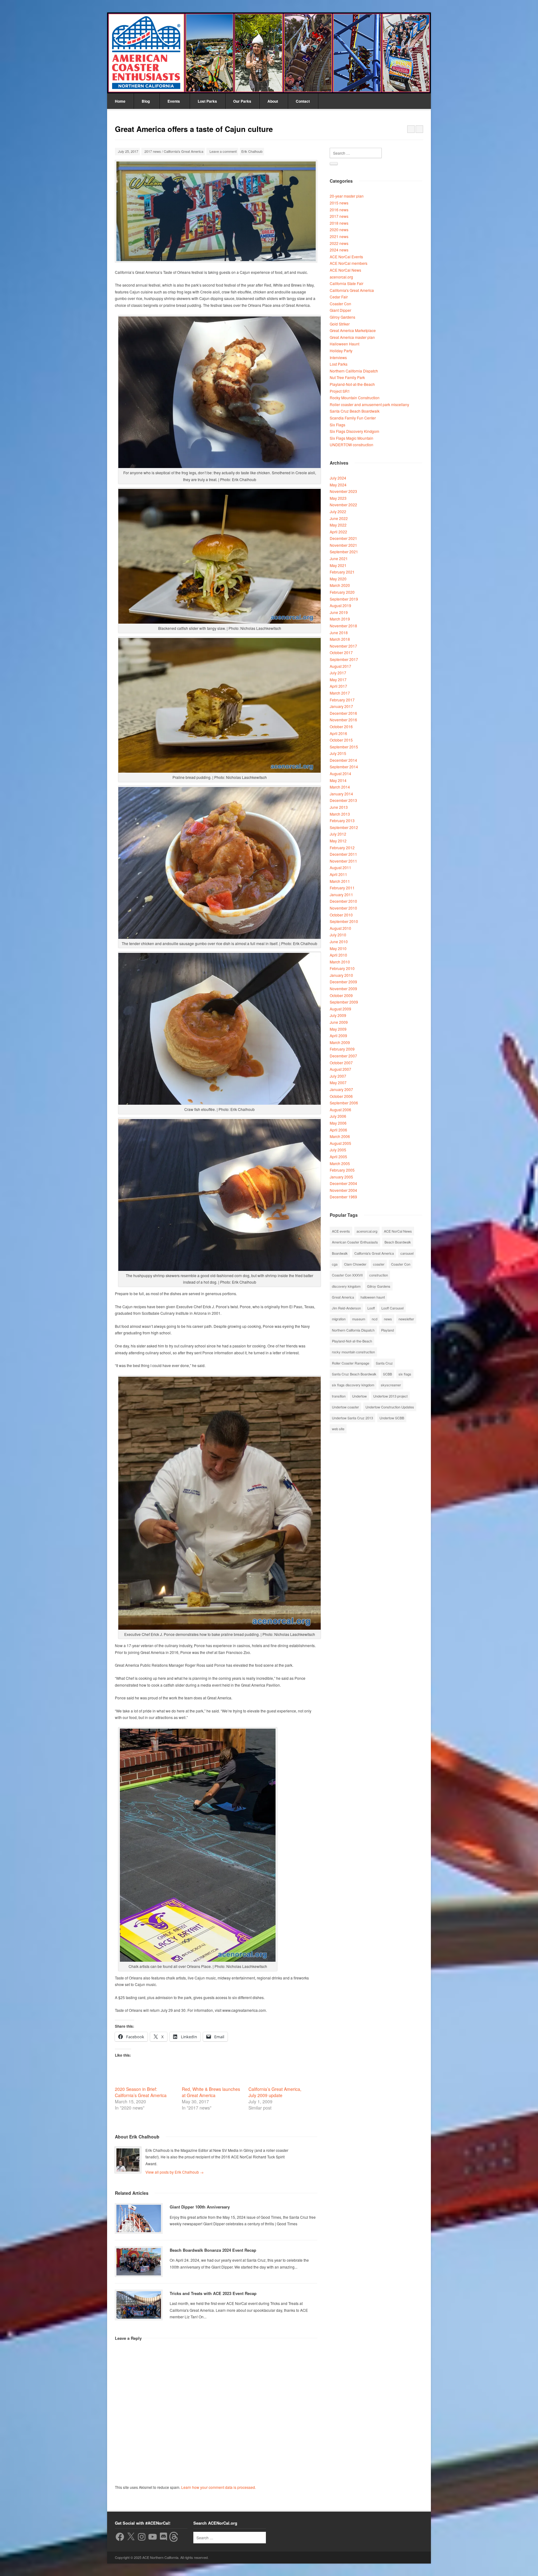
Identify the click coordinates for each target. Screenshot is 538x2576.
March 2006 (340, 1136)
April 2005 (338, 1157)
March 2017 (340, 693)
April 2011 (338, 874)
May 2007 (338, 1082)
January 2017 (341, 706)
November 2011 (343, 861)
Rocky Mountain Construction (355, 398)
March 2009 (340, 1042)
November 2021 (343, 545)
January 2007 (341, 1089)
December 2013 (343, 800)
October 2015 (341, 740)
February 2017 (342, 700)
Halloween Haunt (345, 344)
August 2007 (340, 1069)
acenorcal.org (341, 277)
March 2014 (340, 787)
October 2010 (341, 915)
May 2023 (338, 498)
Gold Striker (340, 324)
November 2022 (343, 505)
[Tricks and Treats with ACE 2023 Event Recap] (139, 2305)
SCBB (387, 1374)
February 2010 (342, 968)
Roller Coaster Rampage (351, 1363)
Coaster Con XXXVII (347, 1275)
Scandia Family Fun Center (353, 418)
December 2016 (343, 713)
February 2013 (342, 820)
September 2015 (344, 747)
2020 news (339, 229)
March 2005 (340, 1163)
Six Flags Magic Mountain (352, 438)
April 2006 (338, 1130)
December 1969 (343, 1197)
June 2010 (339, 941)
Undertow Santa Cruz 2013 (352, 1418)
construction (379, 1275)
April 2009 (338, 1035)
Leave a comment (223, 151)
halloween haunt (373, 1297)
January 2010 (341, 975)
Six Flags (337, 425)
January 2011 (341, 895)
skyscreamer (391, 1385)
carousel (407, 1253)
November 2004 (343, 1190)
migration (339, 1319)
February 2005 (342, 1170)
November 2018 (343, 626)
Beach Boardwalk (398, 1242)
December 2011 (343, 854)
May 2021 (338, 565)
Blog (146, 101)
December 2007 (343, 1056)
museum (359, 1319)
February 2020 (342, 592)
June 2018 (339, 632)
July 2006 (338, 1116)
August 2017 (340, 666)
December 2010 (343, 901)
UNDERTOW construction (352, 445)
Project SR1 (340, 391)
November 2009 (343, 988)
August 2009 (340, 1009)
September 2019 (344, 599)
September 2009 (344, 1002)
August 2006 (340, 1110)
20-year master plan (347, 196)
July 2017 (338, 673)
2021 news (339, 236)
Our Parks (242, 101)
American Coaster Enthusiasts (355, 1242)
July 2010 (338, 935)
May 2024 (338, 485)
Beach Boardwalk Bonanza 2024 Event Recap (213, 2250)
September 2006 (344, 1103)
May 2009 (338, 1029)
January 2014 (341, 794)
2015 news (339, 203)
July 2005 (338, 1150)
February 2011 (342, 888)
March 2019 (340, 619)
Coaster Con (340, 304)
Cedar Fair (339, 297)
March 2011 (340, 881)
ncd (375, 1319)
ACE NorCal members (349, 263)
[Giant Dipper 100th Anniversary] (139, 2218)
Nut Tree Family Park (347, 377)
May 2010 (338, 948)
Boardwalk (340, 1253)
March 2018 (340, 639)
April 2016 (338, 733)
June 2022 (339, 518)
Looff (371, 1308)
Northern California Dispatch (354, 371)
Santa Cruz (384, 1363)
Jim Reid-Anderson (346, 1308)
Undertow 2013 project (390, 1396)
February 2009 (342, 1049)
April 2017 (338, 686)
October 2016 (341, 726)
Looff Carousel (392, 1308)
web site (338, 1429)
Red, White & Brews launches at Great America (211, 2092)
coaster (379, 1264)
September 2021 (344, 552)
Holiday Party (341, 351)
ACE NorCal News (345, 270)
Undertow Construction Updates (390, 1407)
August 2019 (340, 605)
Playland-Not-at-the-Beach (352, 384)
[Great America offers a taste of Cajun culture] (216, 211)
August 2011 (340, 867)
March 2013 (340, 814)
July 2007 (338, 1076)
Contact (303, 101)
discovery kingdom (346, 1286)
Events (174, 101)
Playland (387, 1330)
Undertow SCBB (392, 1418)
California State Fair (347, 283)
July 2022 (338, 511)
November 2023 (343, 491)
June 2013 (339, 807)
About (273, 101)
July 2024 (338, 478)
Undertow (359, 1396)
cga (335, 1264)
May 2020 (338, 579)
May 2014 (338, 780)
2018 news (339, 223)
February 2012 (342, 848)
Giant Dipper (340, 310)
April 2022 (338, 532)
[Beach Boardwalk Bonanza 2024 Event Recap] (139, 2262)
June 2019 (339, 612)
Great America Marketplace (353, 330)
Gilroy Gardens (342, 317)
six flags (405, 1374)
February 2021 (342, 572)
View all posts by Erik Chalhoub (175, 2172)
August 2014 (340, 773)
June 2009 (339, 1022)
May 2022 (338, 525)
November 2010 (343, 908)
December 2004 (343, 1183)
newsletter (406, 1319)
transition (339, 1396)
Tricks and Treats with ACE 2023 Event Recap (213, 2293)
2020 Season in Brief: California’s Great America (141, 2092)
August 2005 (340, 1143)
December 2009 (343, 982)
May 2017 (338, 679)
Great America (343, 1297)
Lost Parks (207, 101)
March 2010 (340, 962)
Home (120, 101)
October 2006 (341, 1096)
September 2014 (344, 767)
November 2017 (343, 646)
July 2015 (338, 753)
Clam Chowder (355, 1264)
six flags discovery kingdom (353, 1385)
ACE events (341, 1231)
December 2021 (343, 538)
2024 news (339, 250)
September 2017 (344, 659)
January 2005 (341, 1177)
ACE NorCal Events (346, 257)
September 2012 (344, 827)
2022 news (339, 243)
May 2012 (338, 841)
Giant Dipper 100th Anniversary (200, 2207)
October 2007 (341, 1063)
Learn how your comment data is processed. (219, 2487)
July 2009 (338, 1015)
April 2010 (338, 955)
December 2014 (343, 760)
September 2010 (344, 921)
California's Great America (184, 151)
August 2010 (340, 928)
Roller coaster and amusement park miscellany (369, 404)
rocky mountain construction (353, 1352)
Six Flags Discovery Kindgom (354, 431)
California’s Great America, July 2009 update (275, 2092)
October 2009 (341, 995)
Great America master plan (352, 337)
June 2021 (339, 558)
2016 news (339, 210)
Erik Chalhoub (252, 151)
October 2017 (341, 652)
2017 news (153, 151)
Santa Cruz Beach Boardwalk (355, 411)
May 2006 (338, 1123)
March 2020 (340, 585)
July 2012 (338, 834)
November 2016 (343, 720)
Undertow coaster (345, 1407)
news (388, 1319)
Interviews (338, 357)
